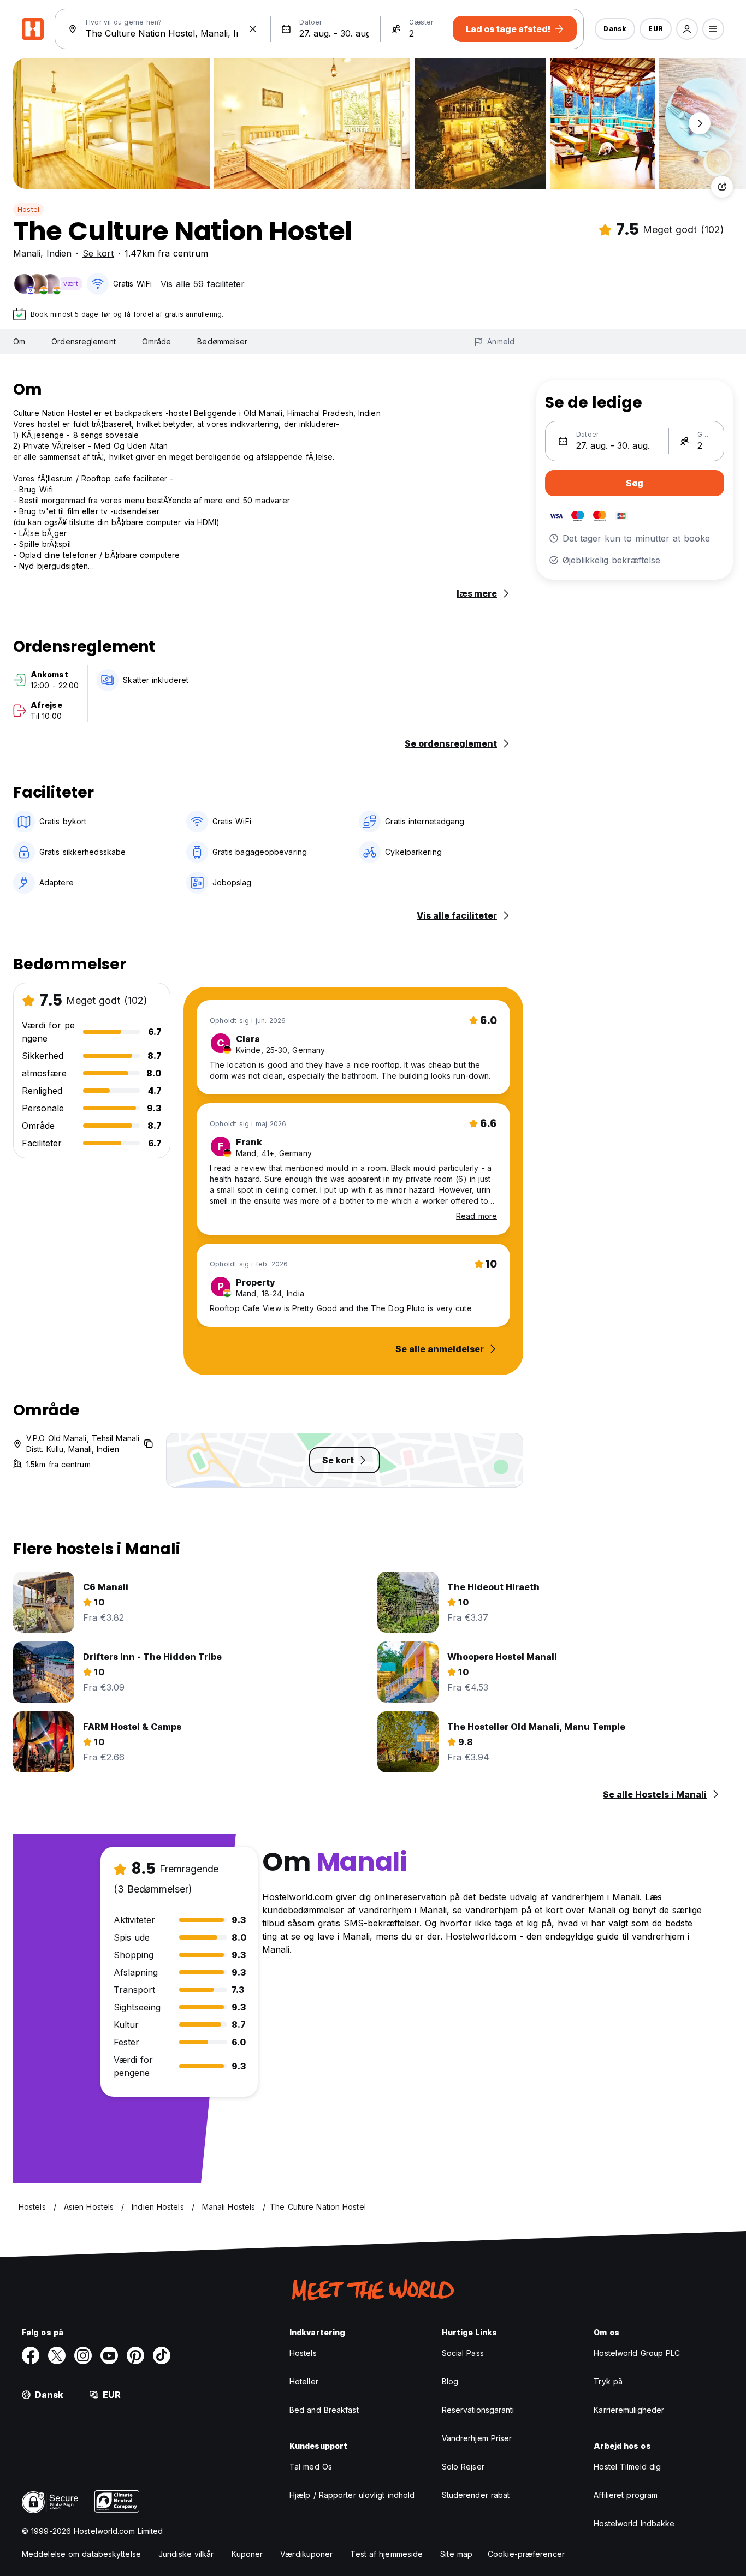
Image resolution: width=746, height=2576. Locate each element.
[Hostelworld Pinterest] (135, 2355)
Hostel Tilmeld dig (627, 2467)
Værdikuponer (306, 2554)
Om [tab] (19, 341)
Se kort (98, 253)
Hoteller (304, 2381)
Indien (59, 253)
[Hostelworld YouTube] (109, 2355)
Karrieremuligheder (629, 2410)
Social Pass (463, 2353)
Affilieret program (626, 2495)
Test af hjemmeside (386, 2554)
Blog (450, 2381)
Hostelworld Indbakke (634, 2523)
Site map (456, 2554)
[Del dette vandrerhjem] (722, 187)
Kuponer (247, 2554)
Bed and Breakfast (324, 2410)
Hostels (303, 2353)
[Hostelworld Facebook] (31, 2355)
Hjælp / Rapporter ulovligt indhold (352, 2495)
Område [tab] (157, 341)
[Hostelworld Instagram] (83, 2355)
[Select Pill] (687, 29)
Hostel (28, 209)
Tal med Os (311, 2467)
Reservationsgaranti (478, 2410)
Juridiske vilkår (186, 2554)
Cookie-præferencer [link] (526, 2554)
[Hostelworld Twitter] (57, 2355)
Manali (27, 253)
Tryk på (608, 2381)
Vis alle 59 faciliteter (203, 284)
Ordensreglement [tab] (84, 341)
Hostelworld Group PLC (637, 2353)
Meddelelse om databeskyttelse (81, 2554)
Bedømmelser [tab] (222, 341)
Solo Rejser (463, 2467)
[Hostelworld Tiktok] (162, 2355)
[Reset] (253, 29)
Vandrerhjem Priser (477, 2438)
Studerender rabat (476, 2495)
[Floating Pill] (700, 123)
